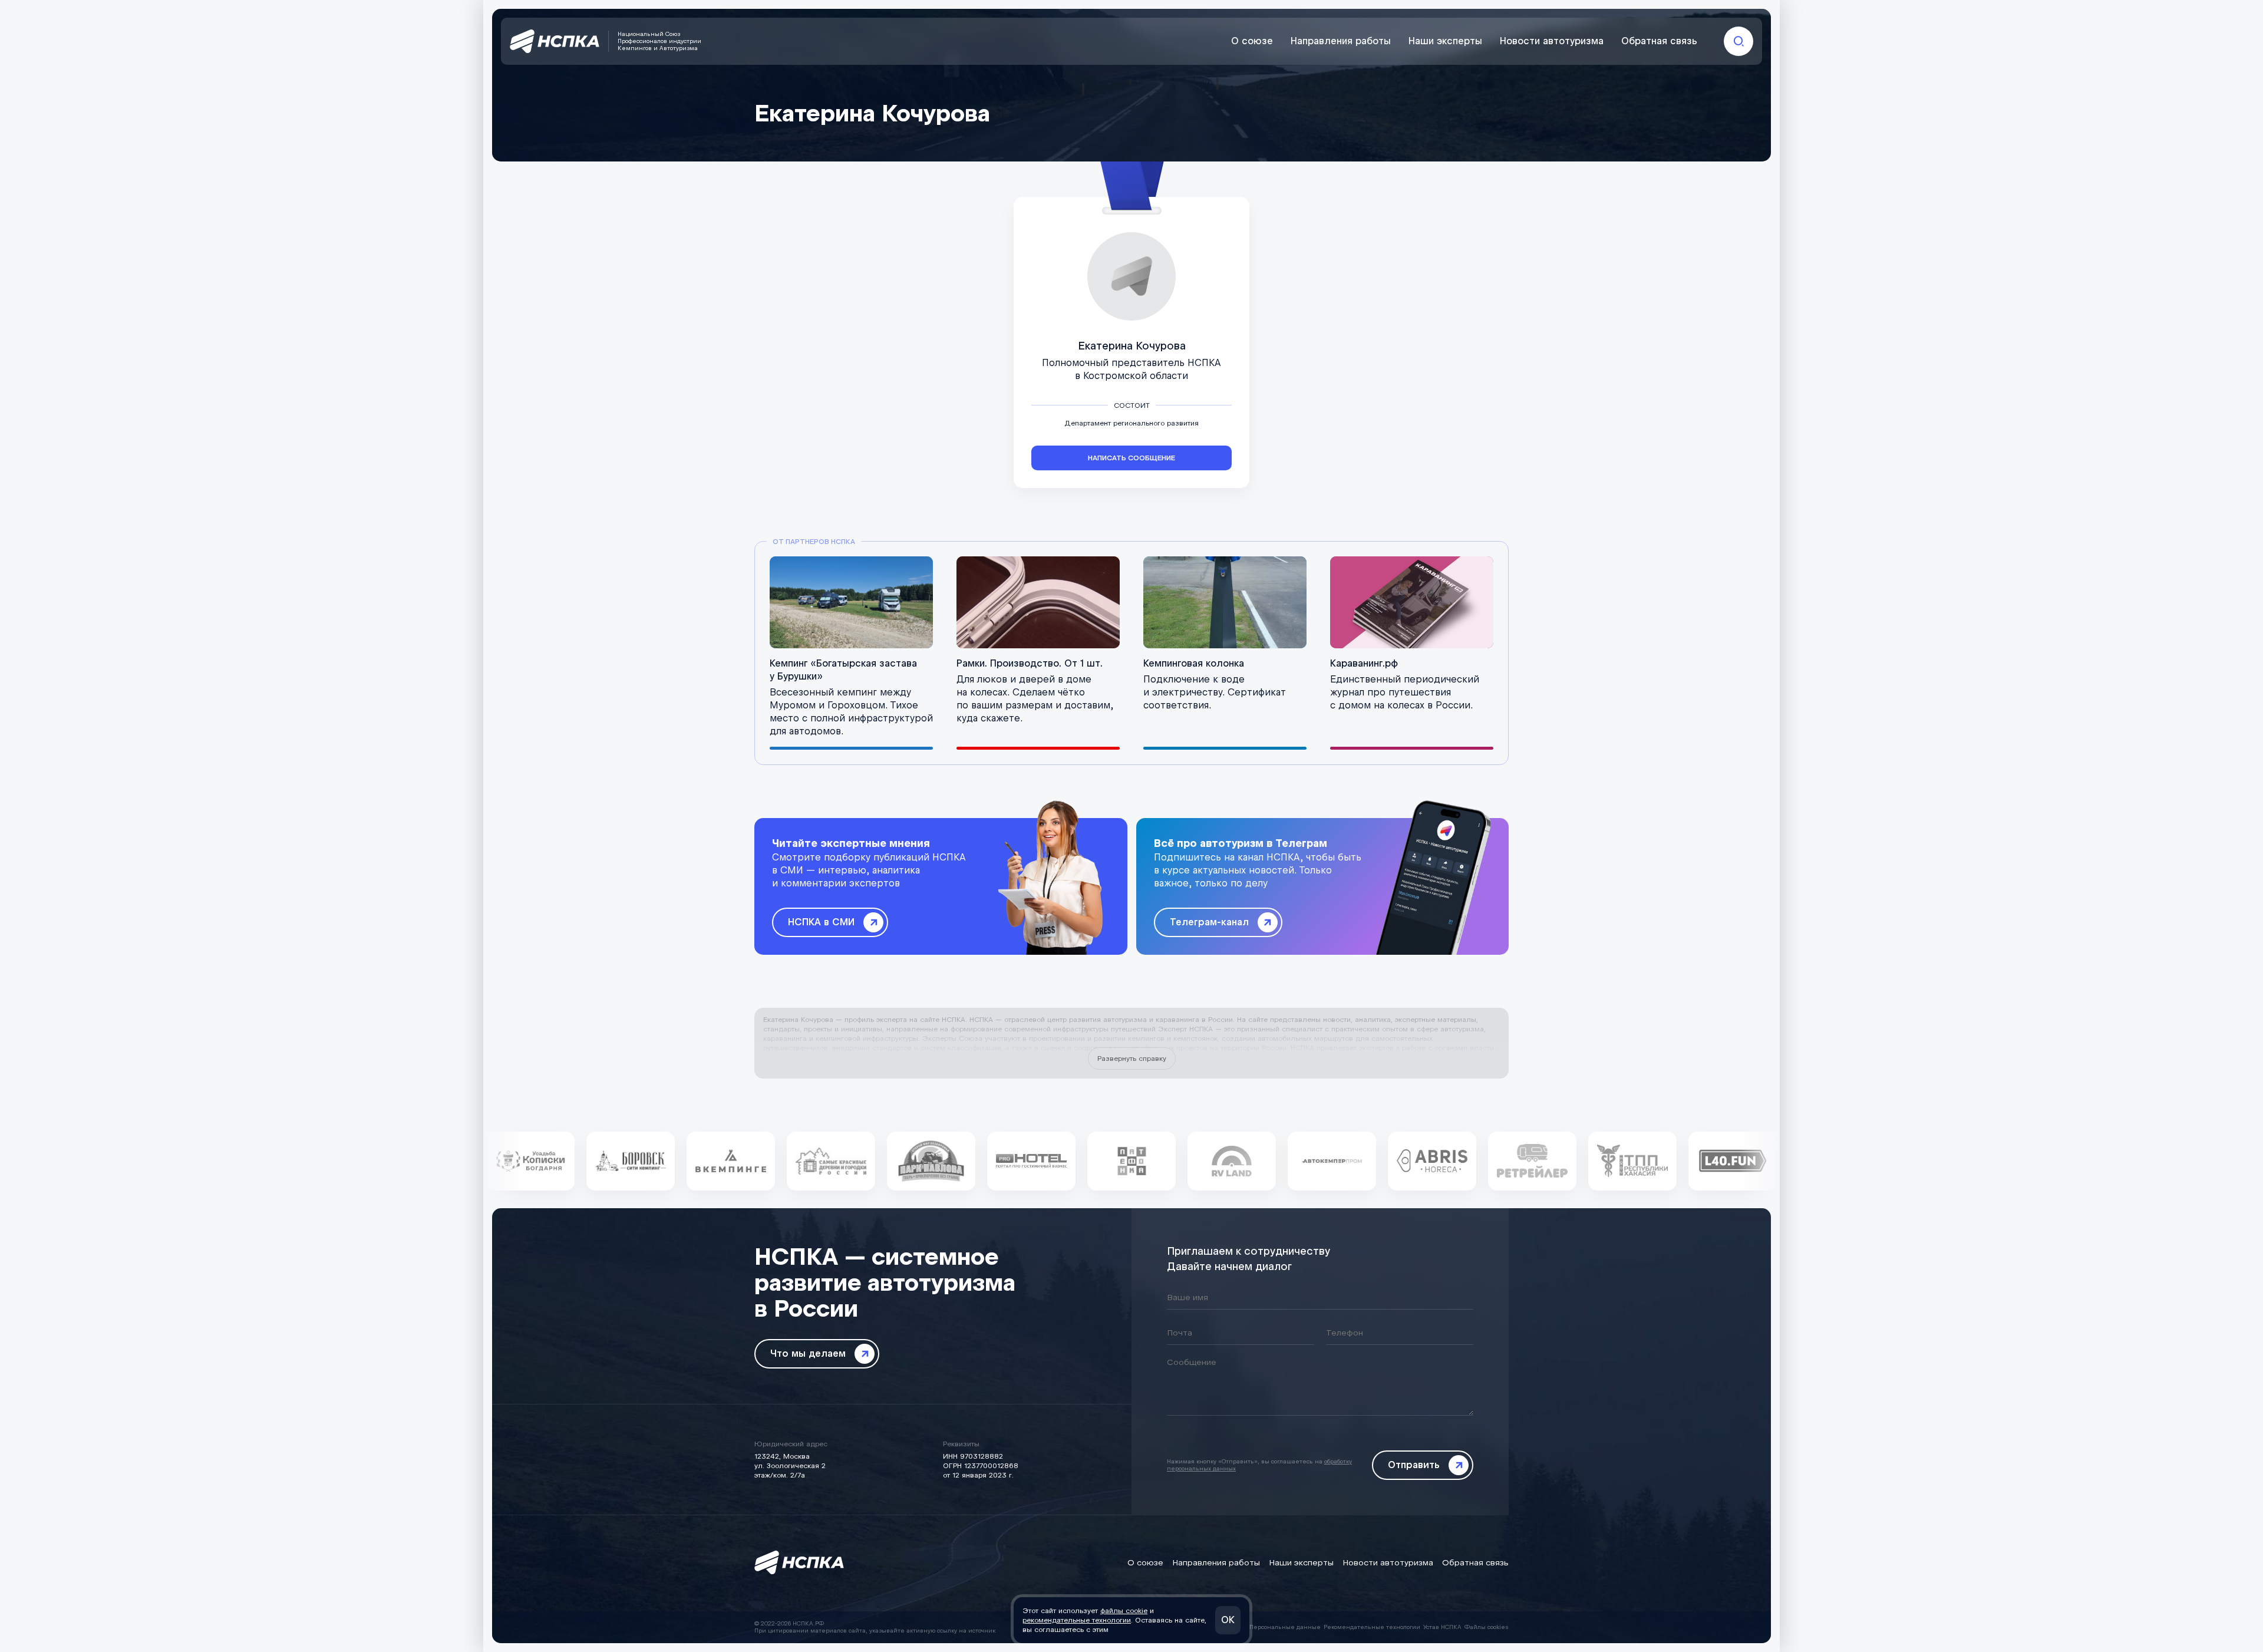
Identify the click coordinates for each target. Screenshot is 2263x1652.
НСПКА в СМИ (821, 922)
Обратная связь (1659, 41)
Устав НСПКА (1442, 1627)
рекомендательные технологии (1077, 1620)
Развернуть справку (1132, 1059)
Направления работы (1341, 41)
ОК (1228, 1620)
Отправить (1414, 1465)
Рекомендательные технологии (1372, 1627)
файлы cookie (1124, 1611)
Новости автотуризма (1552, 41)
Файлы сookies (1487, 1627)
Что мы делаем (808, 1353)
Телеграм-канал (1209, 922)
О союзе (1252, 41)
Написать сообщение (1131, 458)
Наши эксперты (1445, 41)
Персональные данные (1285, 1627)
